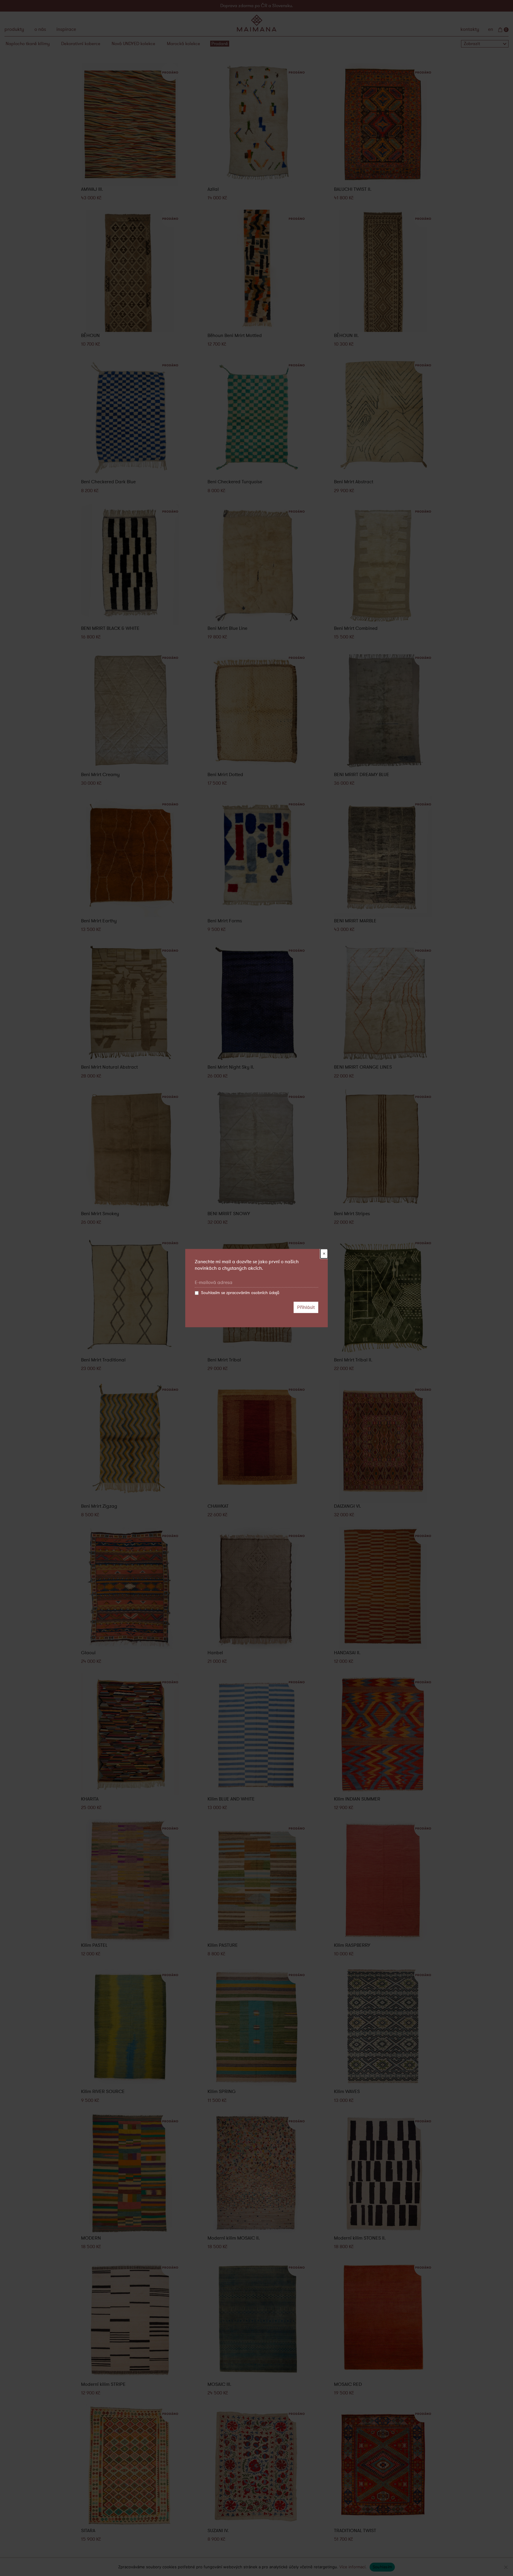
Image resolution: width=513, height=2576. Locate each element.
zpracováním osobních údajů (253, 1293)
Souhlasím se (240, 1293)
